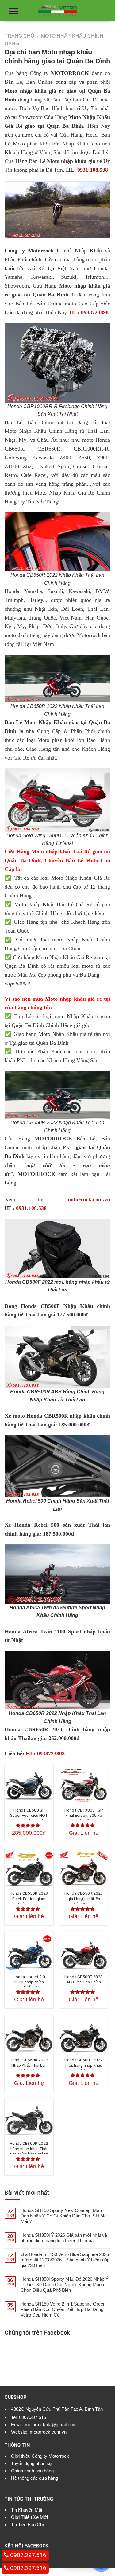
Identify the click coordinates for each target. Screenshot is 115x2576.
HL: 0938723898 (89, 312)
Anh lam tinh (17, 2486)
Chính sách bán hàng (32, 2471)
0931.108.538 (93, 170)
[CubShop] (58, 11)
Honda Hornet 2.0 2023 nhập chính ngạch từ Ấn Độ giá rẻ (29, 1985)
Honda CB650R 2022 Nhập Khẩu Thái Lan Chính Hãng (29, 2065)
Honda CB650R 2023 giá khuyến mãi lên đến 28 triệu (84, 1899)
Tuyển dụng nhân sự (32, 2463)
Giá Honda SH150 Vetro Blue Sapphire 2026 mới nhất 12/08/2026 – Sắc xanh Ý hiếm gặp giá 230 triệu (65, 2260)
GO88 (37, 2486)
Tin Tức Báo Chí (27, 2524)
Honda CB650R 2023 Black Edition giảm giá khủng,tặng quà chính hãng (29, 1901)
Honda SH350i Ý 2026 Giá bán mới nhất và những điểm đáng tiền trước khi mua (64, 2238)
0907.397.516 (33, 2417)
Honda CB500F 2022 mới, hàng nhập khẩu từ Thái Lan (84, 2065)
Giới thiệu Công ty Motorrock (40, 2456)
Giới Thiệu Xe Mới (29, 2517)
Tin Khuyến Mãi (27, 2510)
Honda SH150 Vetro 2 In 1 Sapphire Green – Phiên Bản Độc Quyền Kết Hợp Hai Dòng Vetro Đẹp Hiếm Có (65, 2309)
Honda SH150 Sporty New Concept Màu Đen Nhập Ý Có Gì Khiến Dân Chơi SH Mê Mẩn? (64, 2216)
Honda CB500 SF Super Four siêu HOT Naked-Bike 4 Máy (29, 1815)
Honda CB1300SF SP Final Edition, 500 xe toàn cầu (84, 1815)
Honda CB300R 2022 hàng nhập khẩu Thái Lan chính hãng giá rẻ (29, 2149)
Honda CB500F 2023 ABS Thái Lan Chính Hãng (84, 1982)
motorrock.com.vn (88, 1199)
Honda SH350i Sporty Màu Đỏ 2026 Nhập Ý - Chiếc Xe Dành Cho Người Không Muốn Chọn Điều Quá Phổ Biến (65, 2285)
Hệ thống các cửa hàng (34, 2478)
